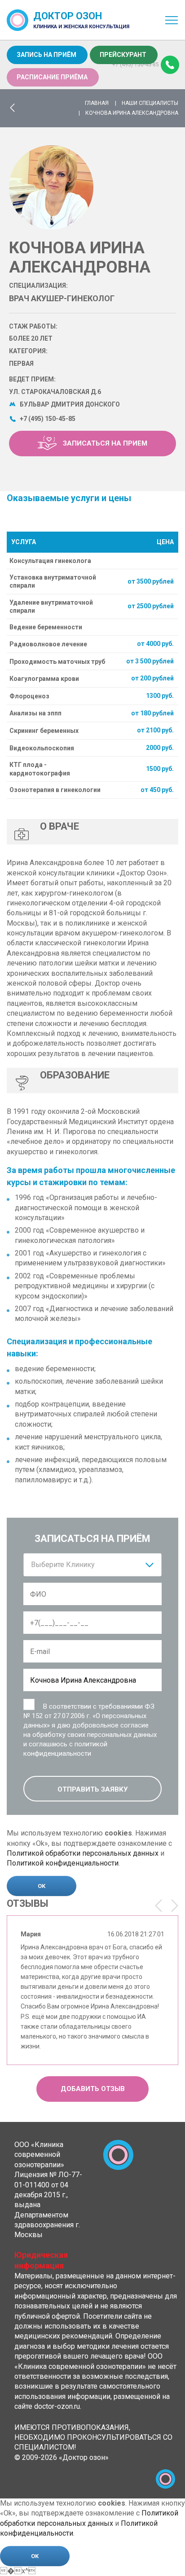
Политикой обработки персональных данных (83, 1853)
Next (175, 1906)
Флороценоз (29, 696)
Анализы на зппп (35, 713)
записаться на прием (104, 443)
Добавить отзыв (93, 2089)
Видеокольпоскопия (42, 748)
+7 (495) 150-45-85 (136, 65)
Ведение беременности (46, 627)
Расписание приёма (52, 77)
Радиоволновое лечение (48, 644)
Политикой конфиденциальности (63, 1863)
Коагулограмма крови (44, 679)
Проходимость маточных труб (57, 662)
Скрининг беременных (44, 731)
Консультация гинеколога (50, 561)
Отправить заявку (92, 1789)
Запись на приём (46, 55)
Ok (42, 1886)
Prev (159, 1906)
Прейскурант (123, 55)
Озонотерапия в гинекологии (55, 790)
